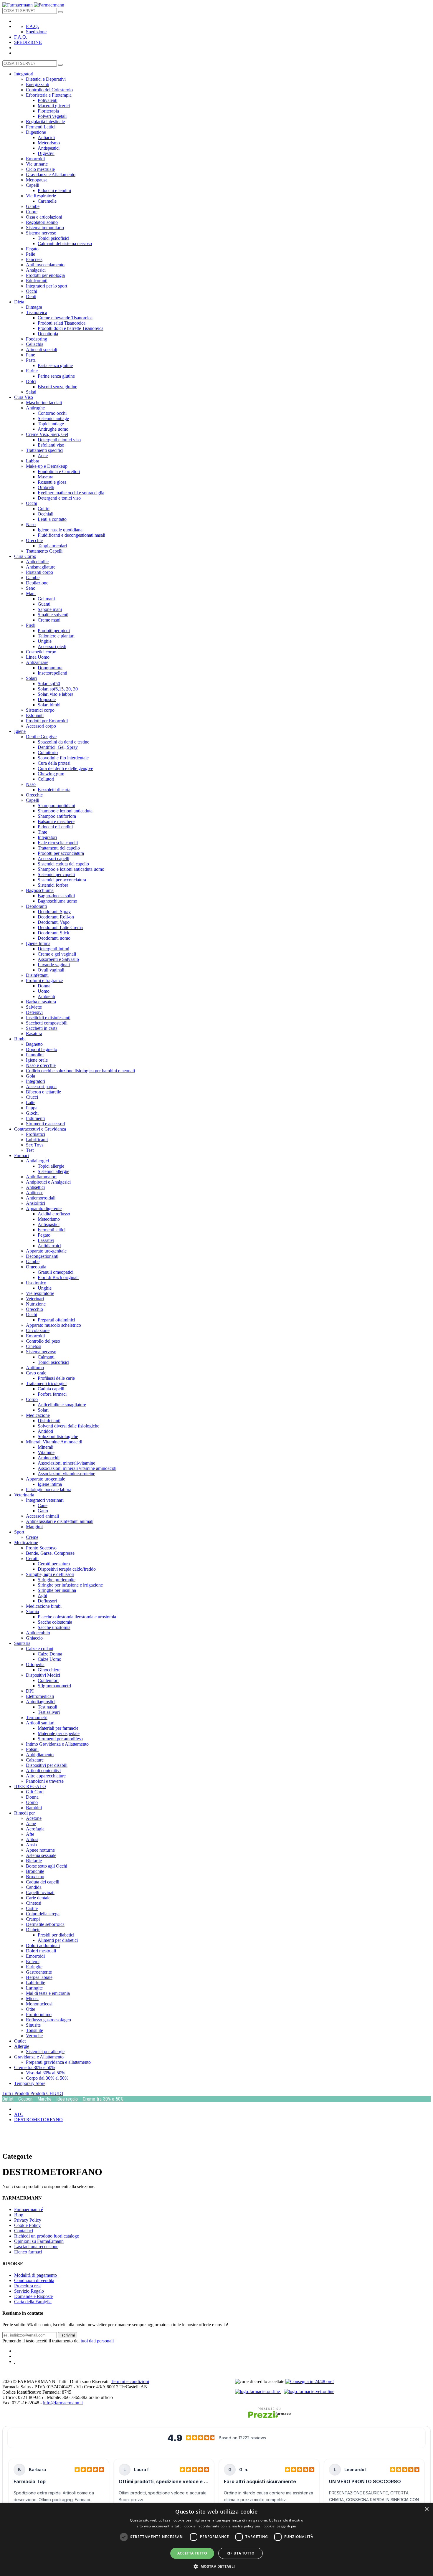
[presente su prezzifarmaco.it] (269, 2413)
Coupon (25, 2099)
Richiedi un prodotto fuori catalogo (47, 2236)
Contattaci (24, 2231)
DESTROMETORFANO (38, 2120)
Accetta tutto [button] (192, 2553)
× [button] (426, 2509)
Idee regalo (67, 2099)
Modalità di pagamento (35, 2275)
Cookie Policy (27, 2225)
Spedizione (36, 32)
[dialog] (216, 2539)
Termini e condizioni (130, 2381)
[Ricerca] (60, 12)
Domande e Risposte (33, 2296)
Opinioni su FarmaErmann (39, 2241)
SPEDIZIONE (28, 42)
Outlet (8, 2099)
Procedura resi (27, 2286)
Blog (19, 2215)
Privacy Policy (28, 2220)
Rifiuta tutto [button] (241, 2553)
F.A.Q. (32, 26)
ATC (19, 2114)
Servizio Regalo (29, 2291)
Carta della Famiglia (33, 2302)
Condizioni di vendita (34, 2280)
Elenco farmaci (28, 2252)
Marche (44, 2099)
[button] (216, 2566)
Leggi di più (286, 2526)
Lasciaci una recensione (36, 2247)
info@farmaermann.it (63, 2403)
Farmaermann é (29, 2209)
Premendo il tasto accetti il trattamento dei (58, 2341)
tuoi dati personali (97, 2341)
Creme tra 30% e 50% (103, 2099)
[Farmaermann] (33, 5)
